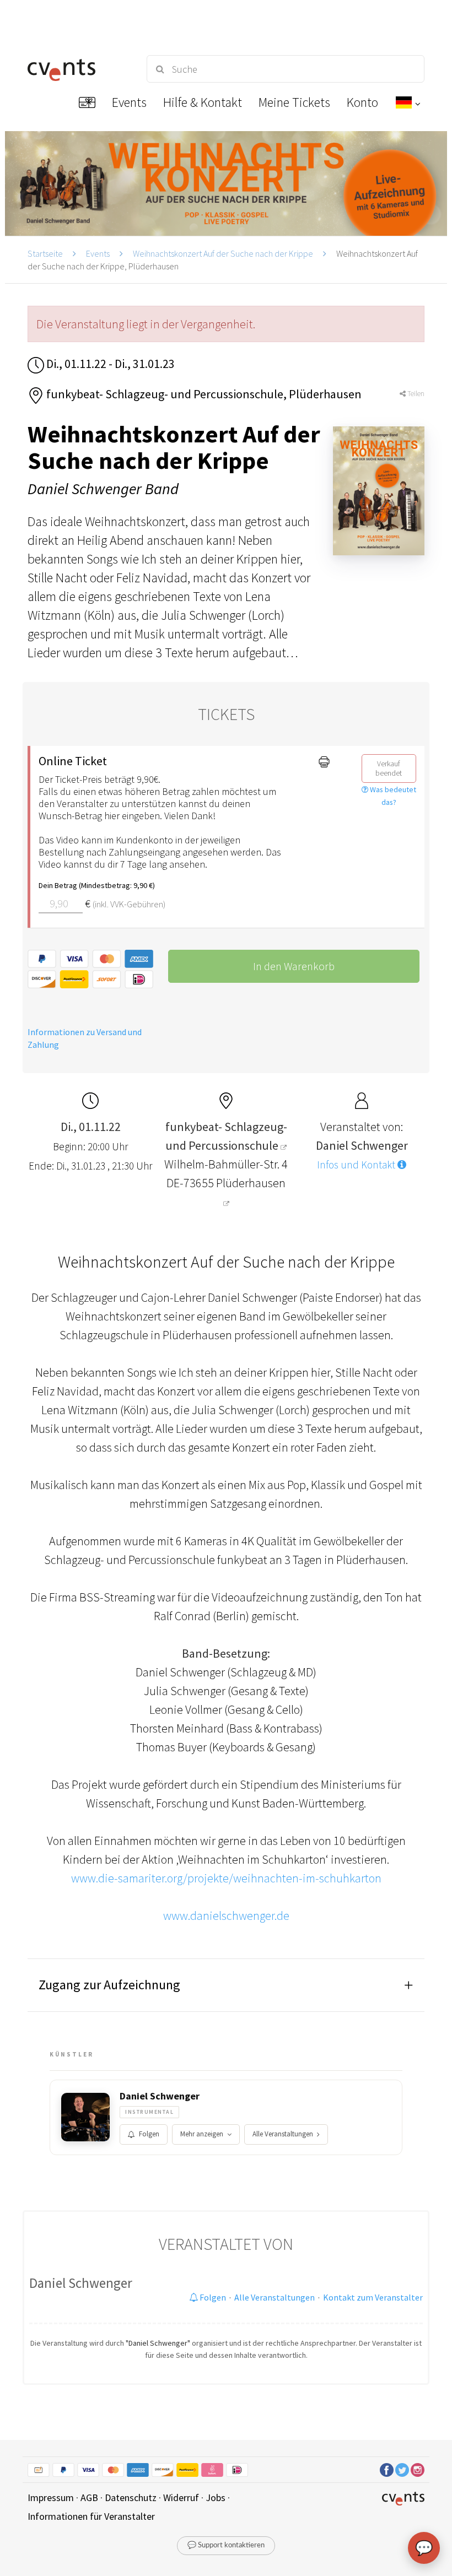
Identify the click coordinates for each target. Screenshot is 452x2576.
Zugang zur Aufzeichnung (109, 1985)
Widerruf (181, 2497)
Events (98, 253)
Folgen (149, 2134)
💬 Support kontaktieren (226, 2545)
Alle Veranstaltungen (283, 2134)
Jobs (216, 2497)
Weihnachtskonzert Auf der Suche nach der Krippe (223, 253)
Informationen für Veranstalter (91, 2516)
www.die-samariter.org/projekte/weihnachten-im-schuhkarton (226, 1878)
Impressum (51, 2497)
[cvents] (77, 69)
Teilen (415, 394)
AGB (89, 2497)
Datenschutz (131, 2497)
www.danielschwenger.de (226, 1915)
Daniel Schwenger (160, 2096)
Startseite (45, 253)
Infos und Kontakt (357, 1165)
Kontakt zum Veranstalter (373, 2297)
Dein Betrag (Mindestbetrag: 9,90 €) (97, 885)
